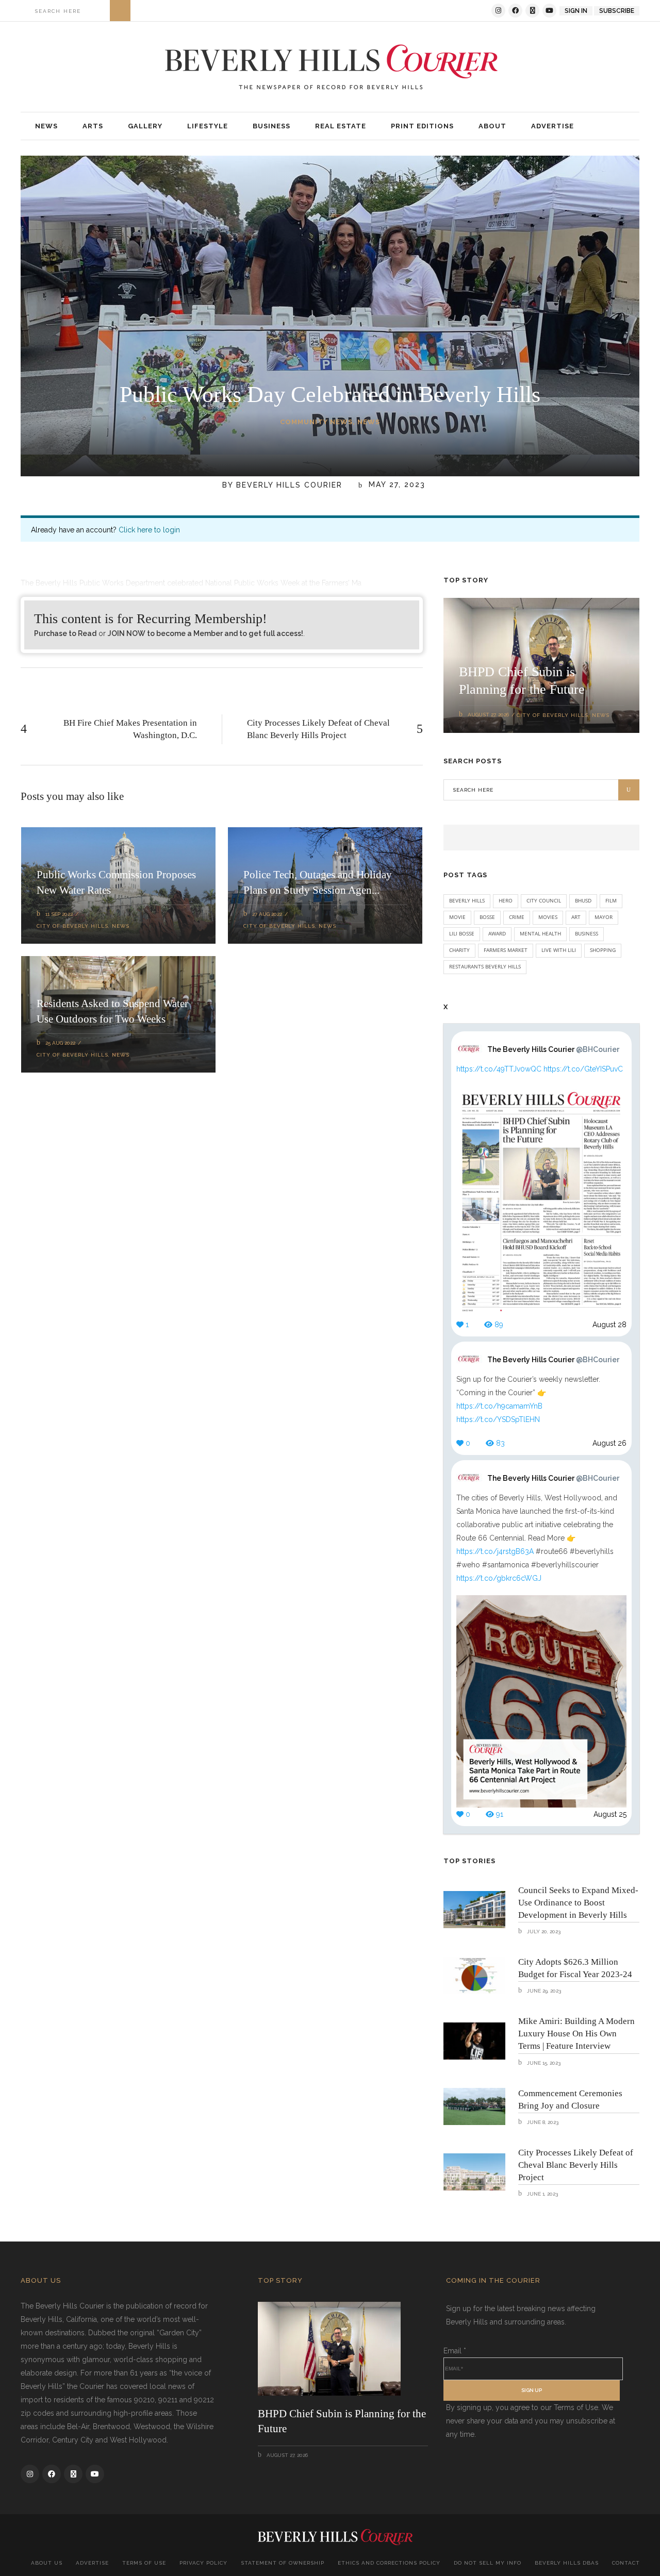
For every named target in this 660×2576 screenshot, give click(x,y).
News (369, 422)
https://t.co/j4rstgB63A (495, 1551)
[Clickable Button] (120, 11)
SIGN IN (576, 11)
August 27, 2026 (488, 715)
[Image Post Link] (474, 1910)
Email (455, 2351)
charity (459, 950)
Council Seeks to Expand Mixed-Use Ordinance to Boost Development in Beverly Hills (578, 1903)
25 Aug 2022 (60, 1043)
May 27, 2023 (395, 485)
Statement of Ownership (283, 2563)
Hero (506, 900)
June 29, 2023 (543, 1991)
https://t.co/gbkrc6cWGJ (499, 1578)
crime (517, 917)
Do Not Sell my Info (488, 2563)
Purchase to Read (65, 633)
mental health (540, 933)
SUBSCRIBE (617, 11)
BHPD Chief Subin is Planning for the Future (342, 2421)
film (611, 900)
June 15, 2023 (543, 2063)
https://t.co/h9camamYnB (499, 1406)
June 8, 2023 (542, 2122)
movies (548, 917)
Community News (316, 422)
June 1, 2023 (542, 2194)
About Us (47, 2563)
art (576, 917)
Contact (626, 2563)
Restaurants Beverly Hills (485, 966)
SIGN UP (532, 2390)
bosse (487, 917)
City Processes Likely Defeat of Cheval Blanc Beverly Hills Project (576, 2165)
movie (457, 917)
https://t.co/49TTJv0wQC (499, 1069)
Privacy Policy (203, 2563)
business (587, 933)
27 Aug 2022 (267, 914)
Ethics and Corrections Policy (389, 2563)
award (497, 933)
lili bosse (462, 933)
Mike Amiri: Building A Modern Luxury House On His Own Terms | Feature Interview (576, 2034)
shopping (603, 950)
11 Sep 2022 (59, 914)
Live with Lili (559, 950)
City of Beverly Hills (72, 926)
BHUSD (583, 900)
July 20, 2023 (543, 1931)
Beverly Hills (467, 900)
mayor (604, 917)
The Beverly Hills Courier (553, 1049)
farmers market (506, 950)
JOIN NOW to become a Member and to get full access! (205, 633)
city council (544, 900)
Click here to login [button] (149, 530)
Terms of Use (144, 2563)
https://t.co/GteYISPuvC (583, 1069)
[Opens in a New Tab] (498, 11)
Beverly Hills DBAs (567, 2563)
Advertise (92, 2563)
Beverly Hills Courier (289, 485)
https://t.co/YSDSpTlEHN (498, 1419)
